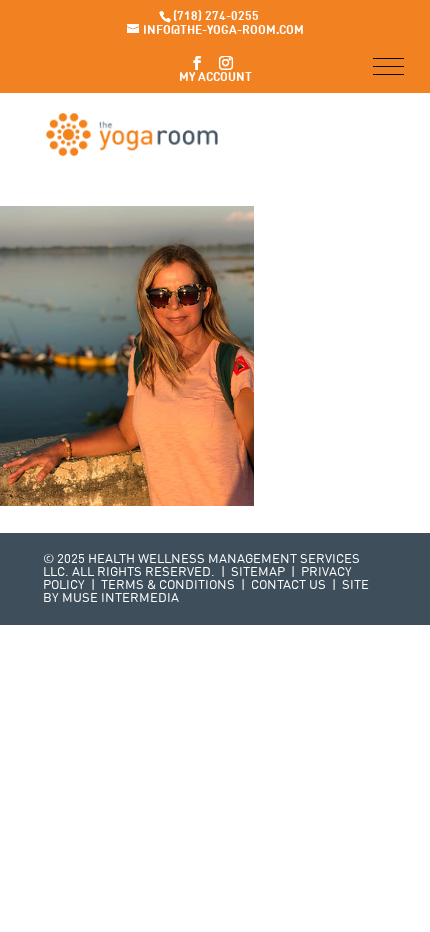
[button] (388, 66)
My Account (215, 78)
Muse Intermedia (120, 598)
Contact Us (288, 585)
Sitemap (258, 572)
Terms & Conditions (168, 585)
